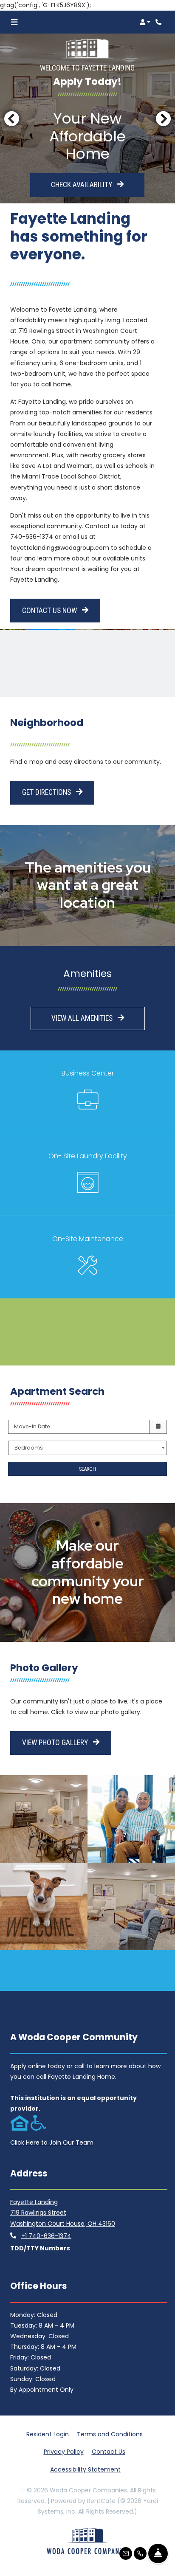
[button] (145, 22)
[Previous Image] (11, 118)
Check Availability (82, 185)
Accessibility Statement (85, 2469)
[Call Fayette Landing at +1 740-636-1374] (160, 22)
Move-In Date (32, 1426)
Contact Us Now (50, 611)
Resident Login (48, 2434)
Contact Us (109, 2452)
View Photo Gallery (56, 1743)
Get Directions (47, 792)
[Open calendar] (158, 1427)
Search (87, 1469)
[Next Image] (164, 118)
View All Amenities (83, 1018)
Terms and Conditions (110, 2434)
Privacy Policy (64, 2451)
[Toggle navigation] (14, 22)
